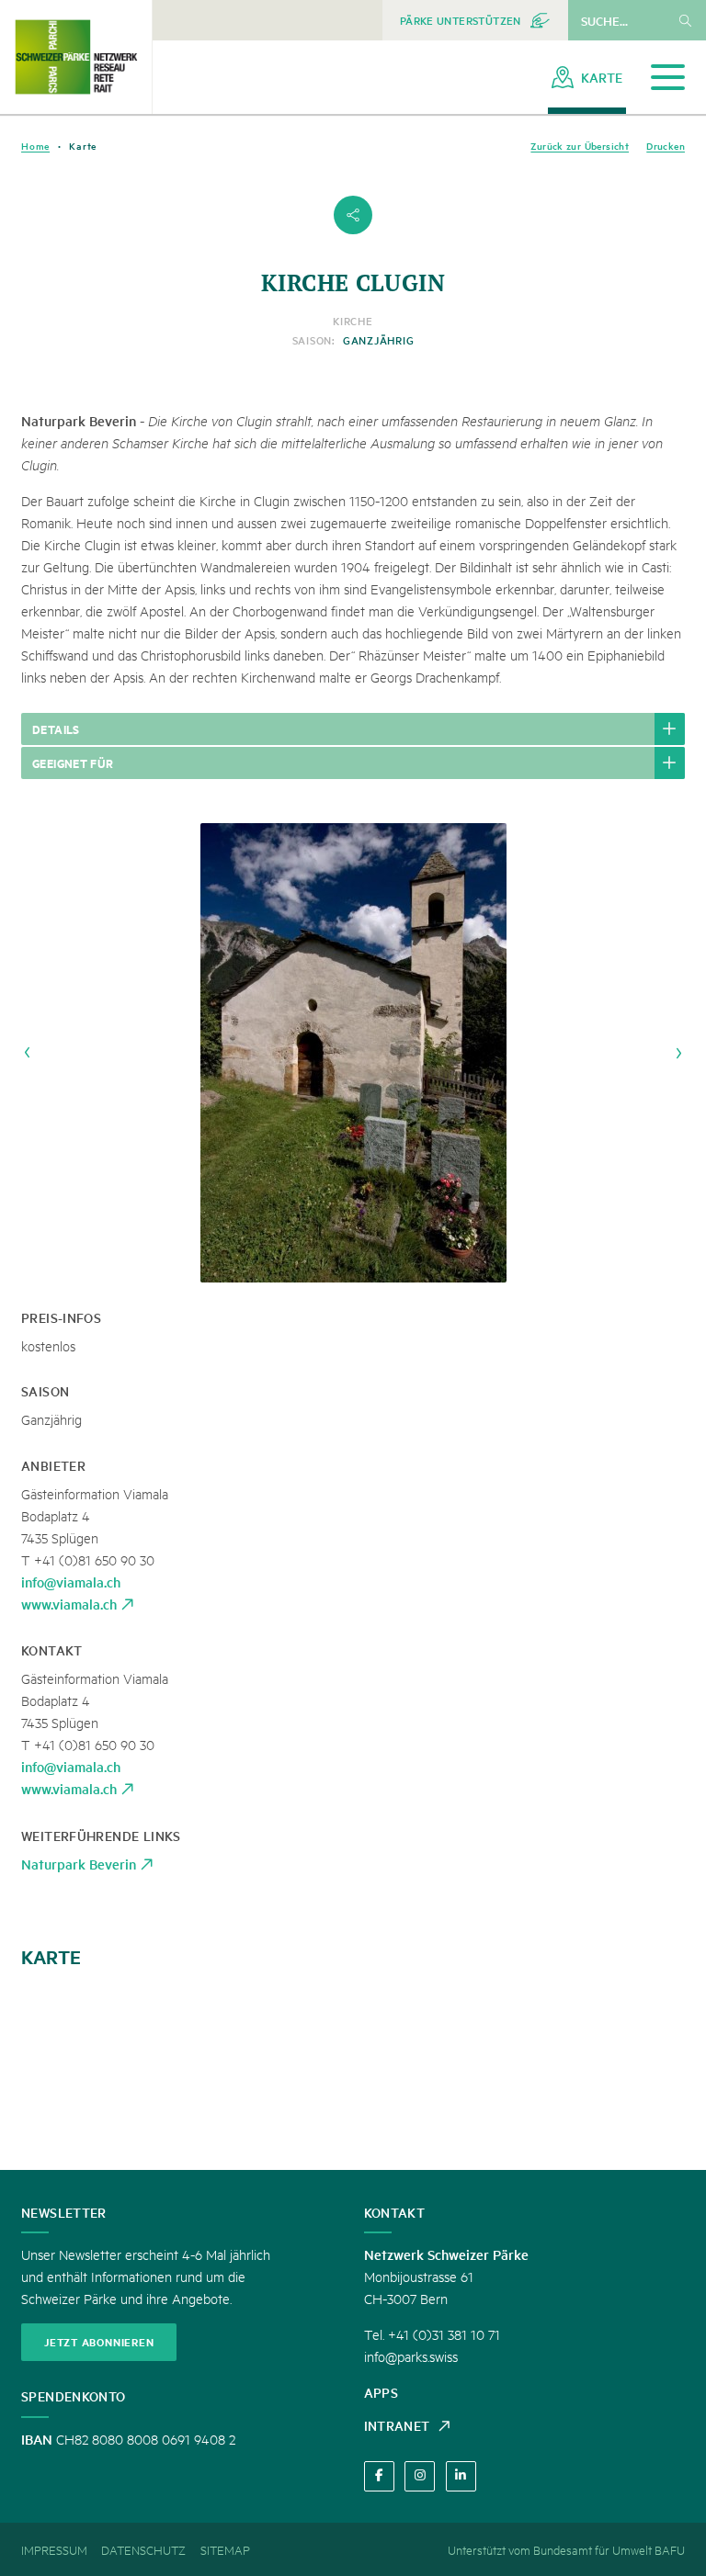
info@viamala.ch (71, 1582)
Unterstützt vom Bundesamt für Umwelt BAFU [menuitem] (566, 2549)
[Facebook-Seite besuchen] (379, 2476)
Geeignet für (73, 763)
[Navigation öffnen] (668, 78)
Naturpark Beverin (79, 1864)
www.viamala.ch (69, 1604)
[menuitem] (475, 20)
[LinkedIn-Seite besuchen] (461, 2476)
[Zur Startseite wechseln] (76, 57)
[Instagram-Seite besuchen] (420, 2476)
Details (56, 729)
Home (35, 146)
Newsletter (64, 2212)
